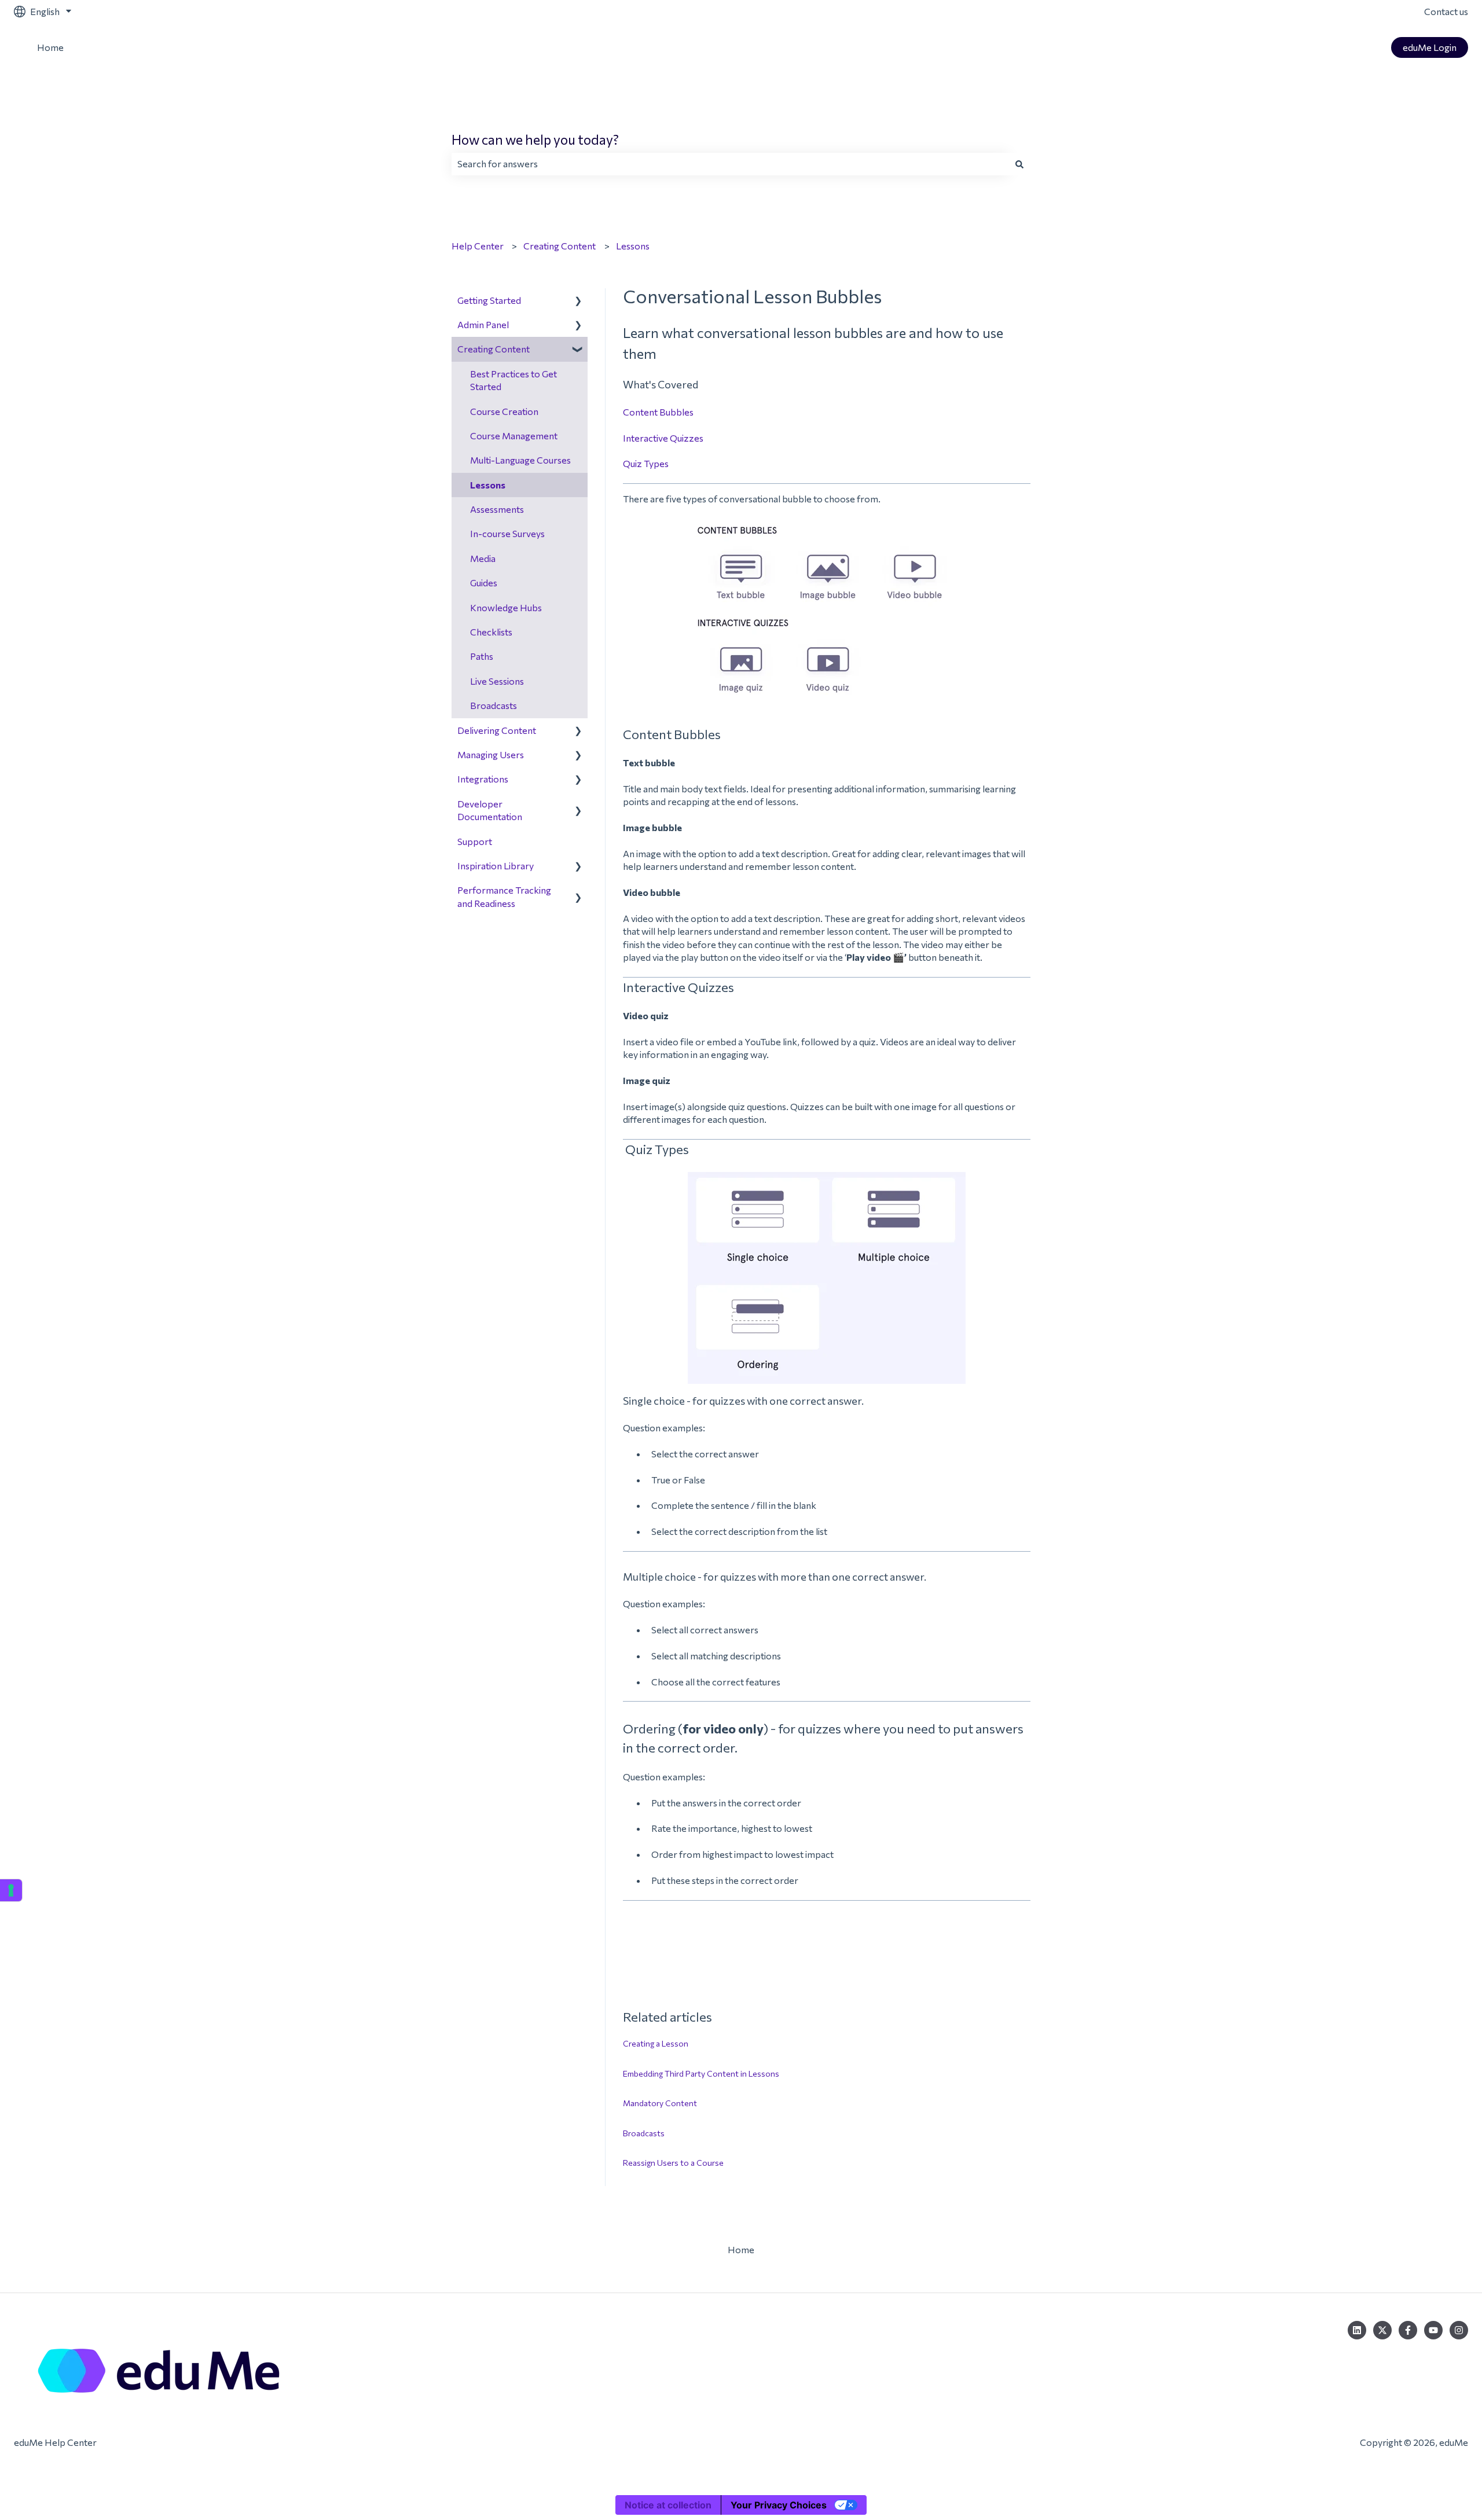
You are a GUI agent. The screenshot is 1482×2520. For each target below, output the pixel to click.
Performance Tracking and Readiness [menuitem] (504, 896)
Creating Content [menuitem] (494, 349)
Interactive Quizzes (663, 438)
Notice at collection (668, 2505)
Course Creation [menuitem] (504, 411)
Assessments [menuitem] (497, 509)
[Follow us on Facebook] (1408, 2330)
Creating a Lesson (656, 2043)
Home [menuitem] (741, 2249)
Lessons (633, 246)
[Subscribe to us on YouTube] (1433, 2330)
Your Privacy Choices (779, 2505)
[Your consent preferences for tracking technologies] (11, 1890)
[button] (578, 301)
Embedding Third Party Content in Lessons (701, 2073)
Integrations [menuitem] (483, 779)
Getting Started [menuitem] (489, 300)
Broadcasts (644, 2133)
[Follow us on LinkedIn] (1357, 2330)
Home (50, 47)
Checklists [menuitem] (491, 632)
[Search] (1019, 164)
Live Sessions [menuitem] (497, 681)
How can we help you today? (535, 139)
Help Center (478, 246)
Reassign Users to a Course (673, 2163)
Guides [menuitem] (484, 583)
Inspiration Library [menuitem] (496, 866)
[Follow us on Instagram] (1459, 2330)
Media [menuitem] (483, 558)
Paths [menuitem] (482, 656)
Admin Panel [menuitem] (483, 324)
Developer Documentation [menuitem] (490, 810)
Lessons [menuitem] (488, 485)
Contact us (1446, 11)
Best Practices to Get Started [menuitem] (513, 380)
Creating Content (560, 246)
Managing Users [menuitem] (491, 754)
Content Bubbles (658, 412)
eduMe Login (1430, 47)
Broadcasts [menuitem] (494, 705)
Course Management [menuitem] (514, 436)
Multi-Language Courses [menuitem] (520, 460)
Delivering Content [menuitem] (497, 730)
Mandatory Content (660, 2103)
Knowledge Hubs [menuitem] (506, 607)
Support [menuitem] (475, 841)
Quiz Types (646, 463)
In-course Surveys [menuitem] (507, 533)
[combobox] (730, 164)
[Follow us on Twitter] (1382, 2330)
